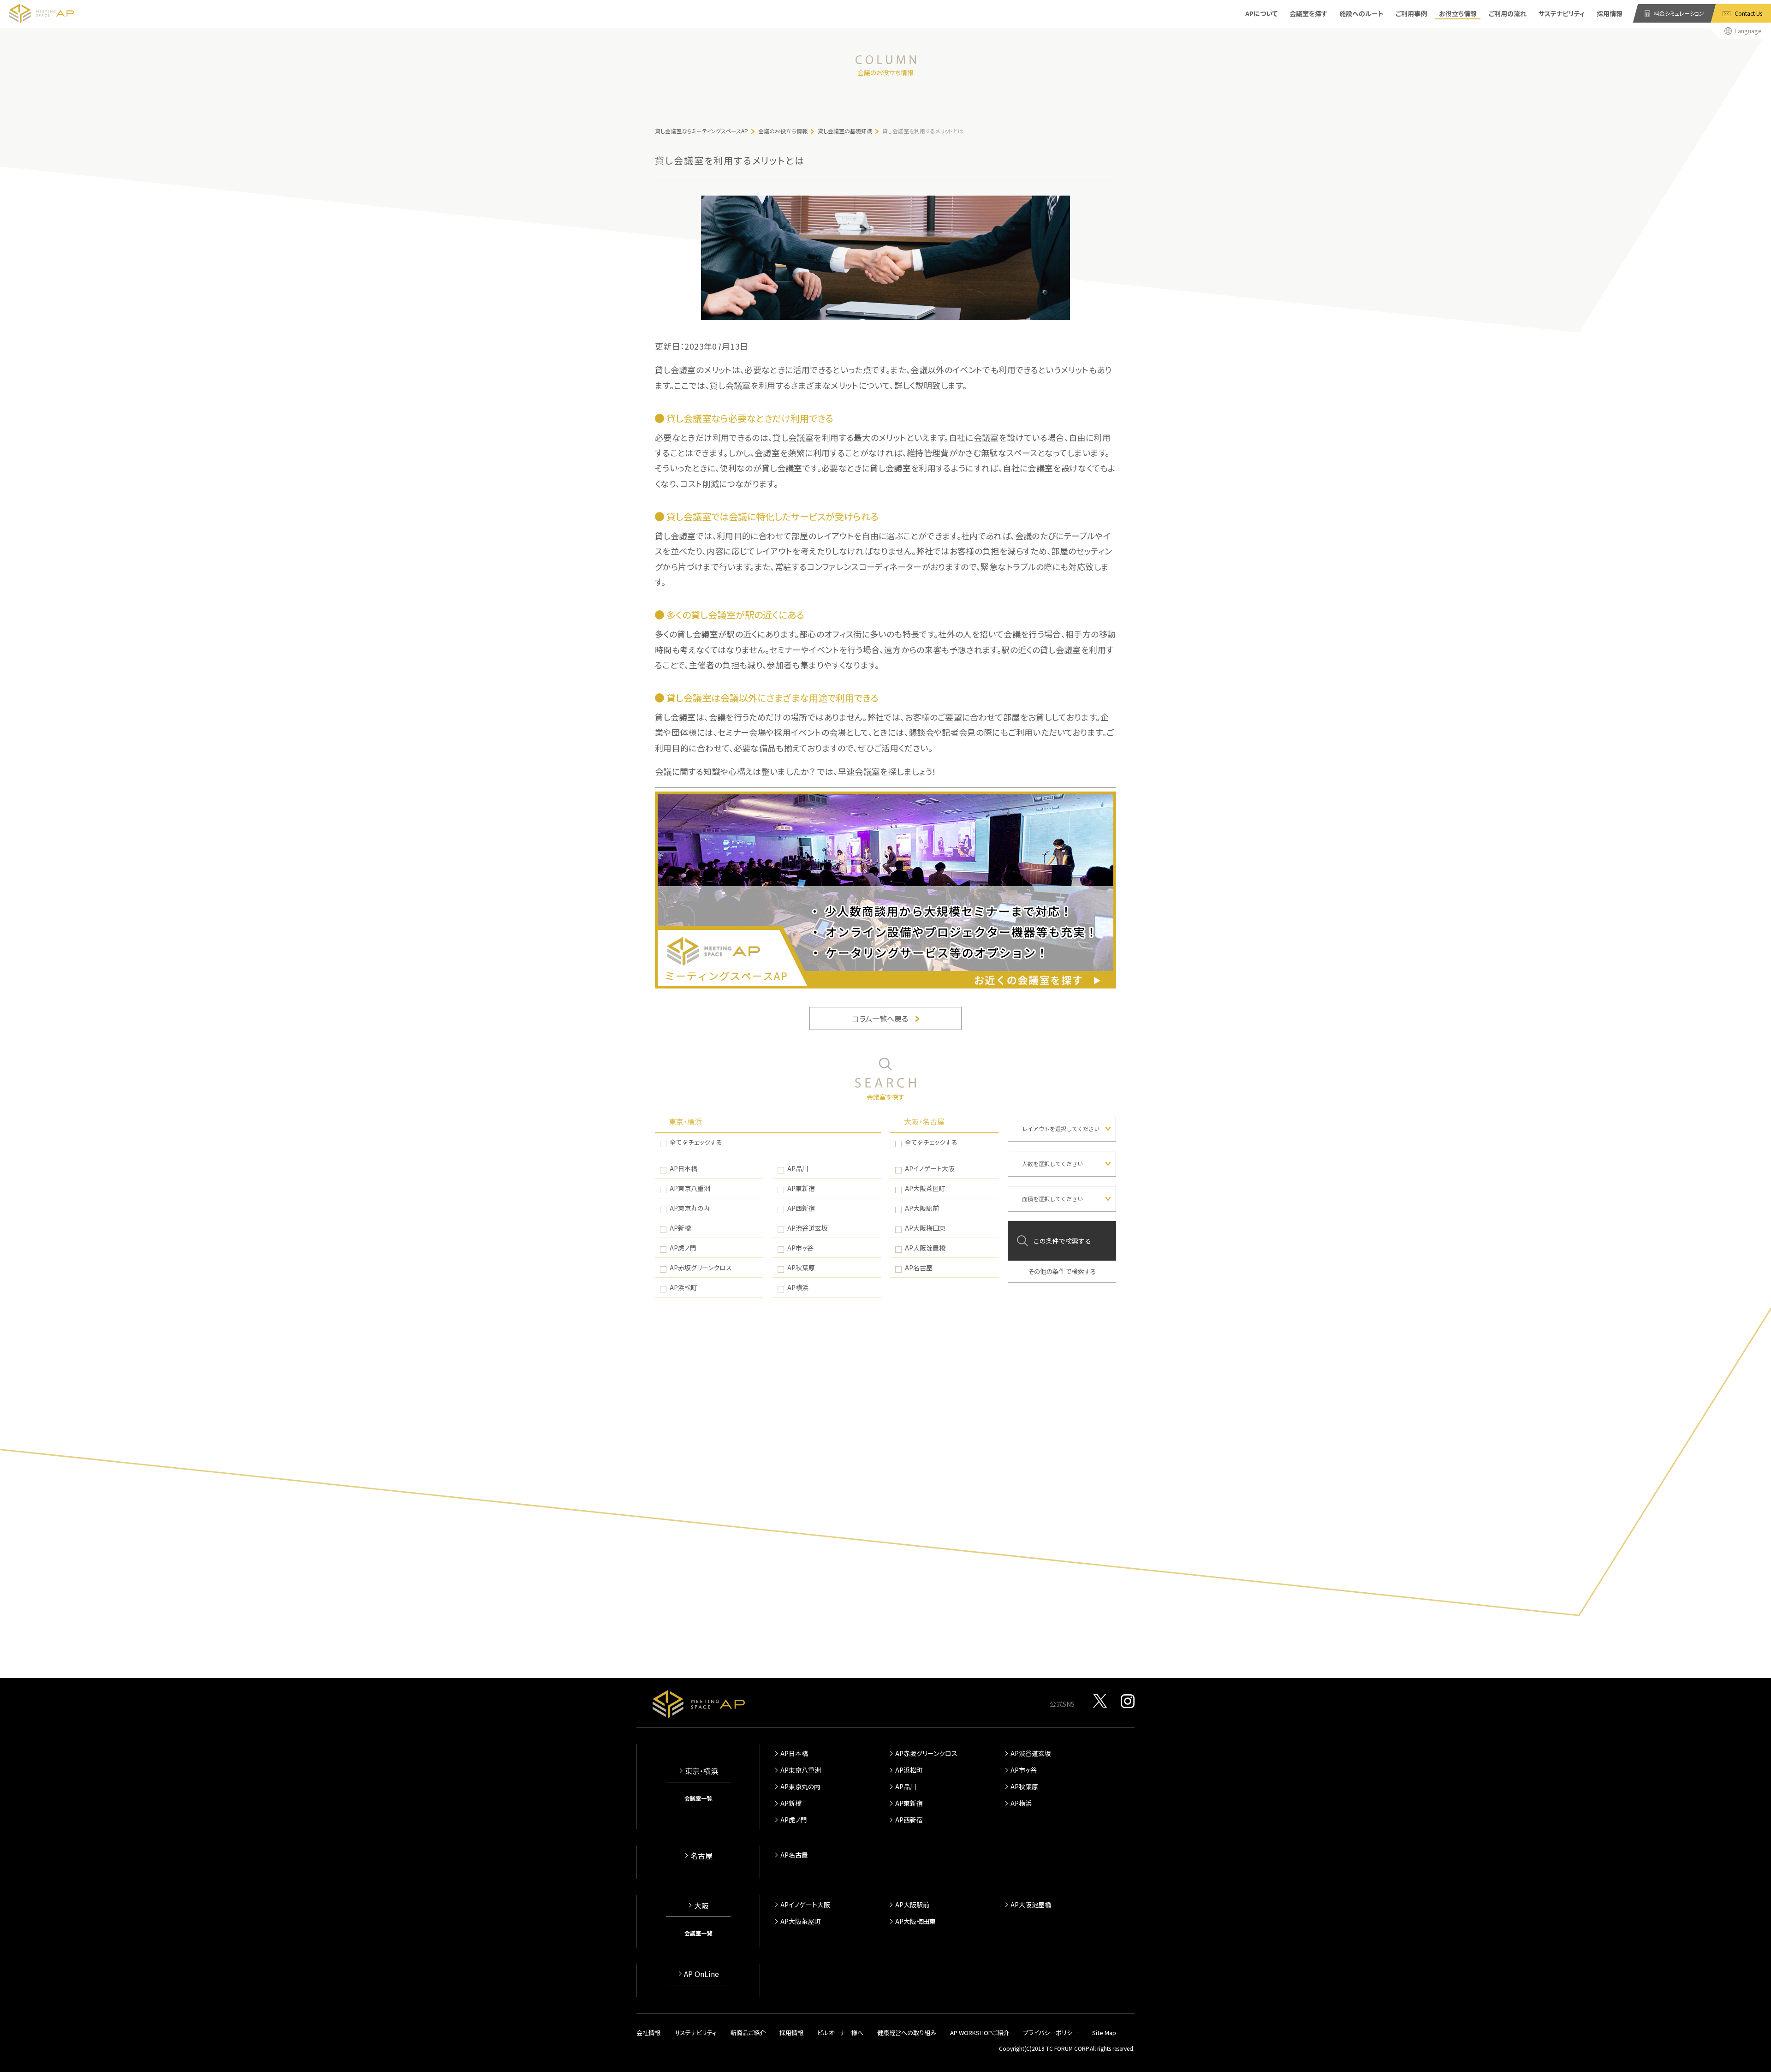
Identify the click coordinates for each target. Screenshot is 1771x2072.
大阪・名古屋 (924, 1121)
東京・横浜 (685, 1121)
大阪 (701, 1905)
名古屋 (701, 1856)
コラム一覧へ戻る (880, 1018)
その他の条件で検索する (1062, 1271)
